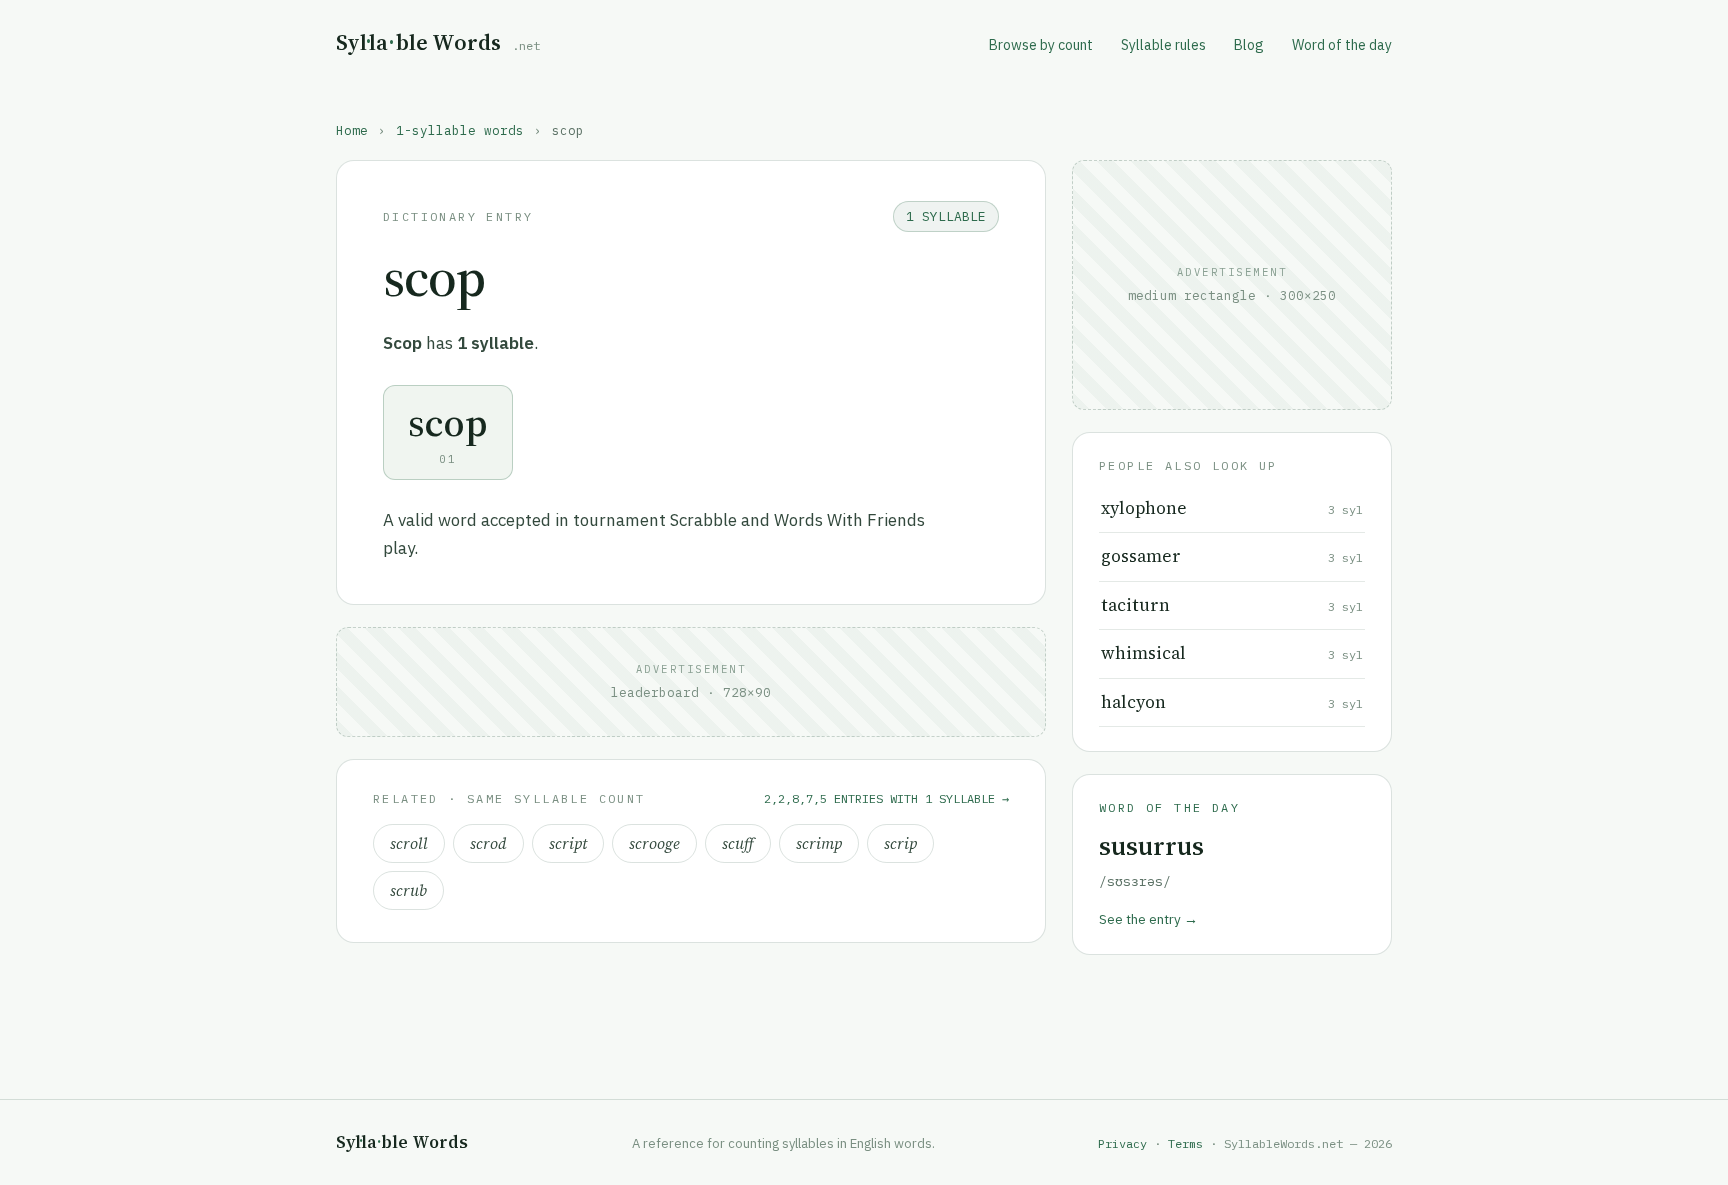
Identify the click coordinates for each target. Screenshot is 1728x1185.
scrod (488, 843)
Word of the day (1342, 45)
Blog (1249, 45)
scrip (900, 843)
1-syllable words (460, 130)
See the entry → (1148, 919)
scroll (409, 843)
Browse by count (1041, 45)
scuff (738, 843)
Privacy (1122, 1143)
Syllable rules (1163, 45)
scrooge (654, 843)
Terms (1185, 1143)
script (568, 843)
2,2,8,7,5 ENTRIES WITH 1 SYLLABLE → (886, 798)
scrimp (819, 843)
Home (352, 130)
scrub (408, 890)
